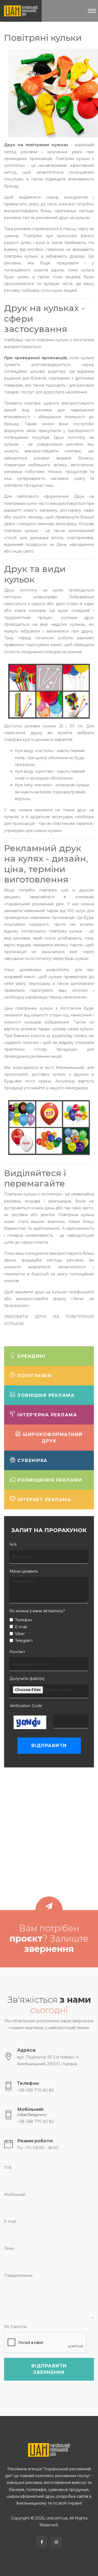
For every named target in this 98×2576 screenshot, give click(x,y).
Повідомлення (18, 2275)
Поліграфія (34, 1376)
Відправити (49, 1746)
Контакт (17, 1652)
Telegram (24, 1641)
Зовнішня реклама (45, 1395)
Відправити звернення (49, 2369)
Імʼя (13, 1544)
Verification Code (26, 1706)
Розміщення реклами (49, 1480)
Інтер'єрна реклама (47, 1415)
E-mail (21, 1627)
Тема (9, 2248)
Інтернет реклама (44, 1500)
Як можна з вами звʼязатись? (37, 1611)
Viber (20, 1634)
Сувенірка (32, 1461)
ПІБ (8, 2168)
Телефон (24, 1620)
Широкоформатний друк (52, 1438)
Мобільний (15, 2195)
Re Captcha (15, 2327)
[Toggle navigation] (92, 11)
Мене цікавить (24, 1571)
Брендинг (31, 1356)
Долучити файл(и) (27, 1679)
